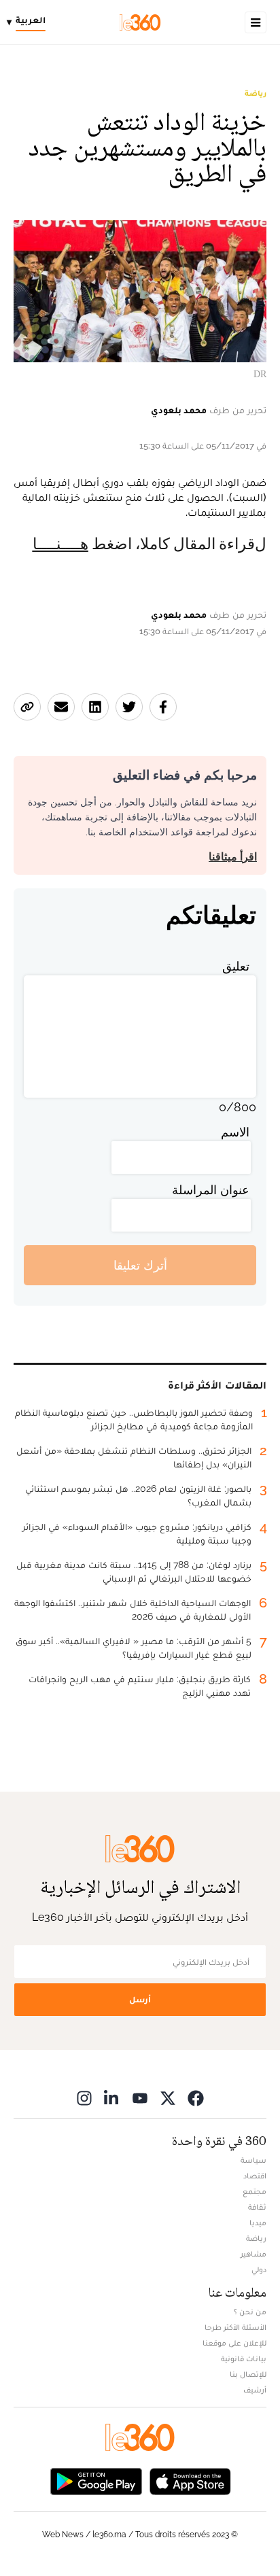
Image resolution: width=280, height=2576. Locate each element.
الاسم (235, 1132)
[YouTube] (140, 2098)
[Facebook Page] (196, 2098)
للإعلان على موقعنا (234, 2343)
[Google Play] (96, 2481)
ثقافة (257, 2207)
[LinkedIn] (112, 2098)
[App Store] (190, 2481)
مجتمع (255, 2191)
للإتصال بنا (248, 2374)
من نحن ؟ (250, 2312)
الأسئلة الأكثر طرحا (235, 2327)
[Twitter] (168, 2098)
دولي (259, 2269)
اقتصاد (255, 2176)
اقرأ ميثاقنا (233, 857)
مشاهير (253, 2254)
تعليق (236, 966)
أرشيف (255, 2390)
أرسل (140, 1999)
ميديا (258, 2223)
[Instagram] (84, 2098)
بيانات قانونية (244, 2359)
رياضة (256, 93)
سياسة (253, 2160)
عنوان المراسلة (211, 1190)
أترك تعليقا (140, 1265)
